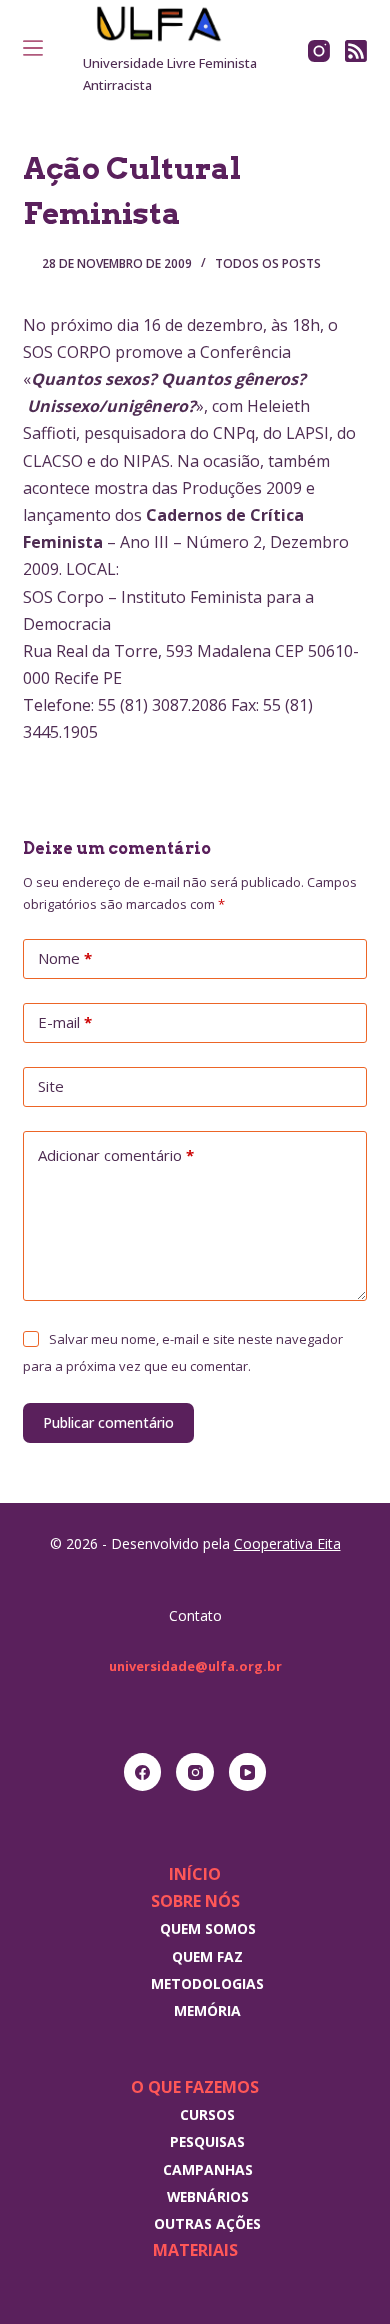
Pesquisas (207, 2141)
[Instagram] (319, 51)
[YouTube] (248, 1772)
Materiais (195, 2250)
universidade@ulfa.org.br (195, 1666)
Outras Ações (207, 2223)
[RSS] (356, 51)
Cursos (207, 2114)
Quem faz (207, 1956)
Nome (65, 958)
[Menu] (33, 48)
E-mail (65, 1022)
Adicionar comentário (116, 1155)
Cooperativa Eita (287, 1543)
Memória (207, 2010)
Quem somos (208, 1928)
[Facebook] (143, 1772)
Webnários (208, 2196)
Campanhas (208, 2169)
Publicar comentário (108, 1422)
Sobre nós (195, 1901)
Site (51, 1086)
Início (195, 1874)
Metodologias (207, 1983)
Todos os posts (268, 263)
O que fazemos (195, 2087)
